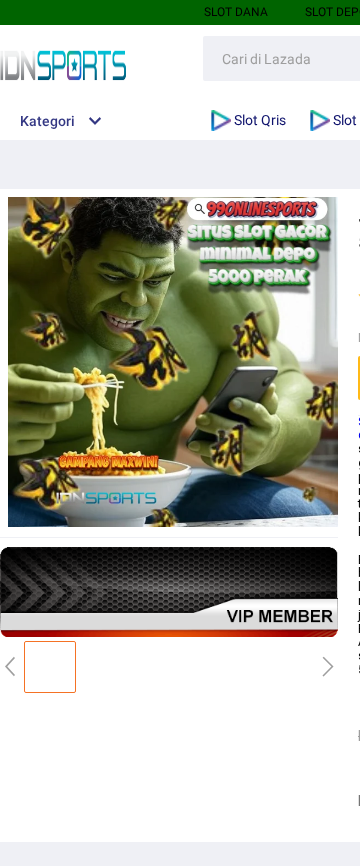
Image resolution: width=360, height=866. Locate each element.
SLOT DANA (236, 12)
